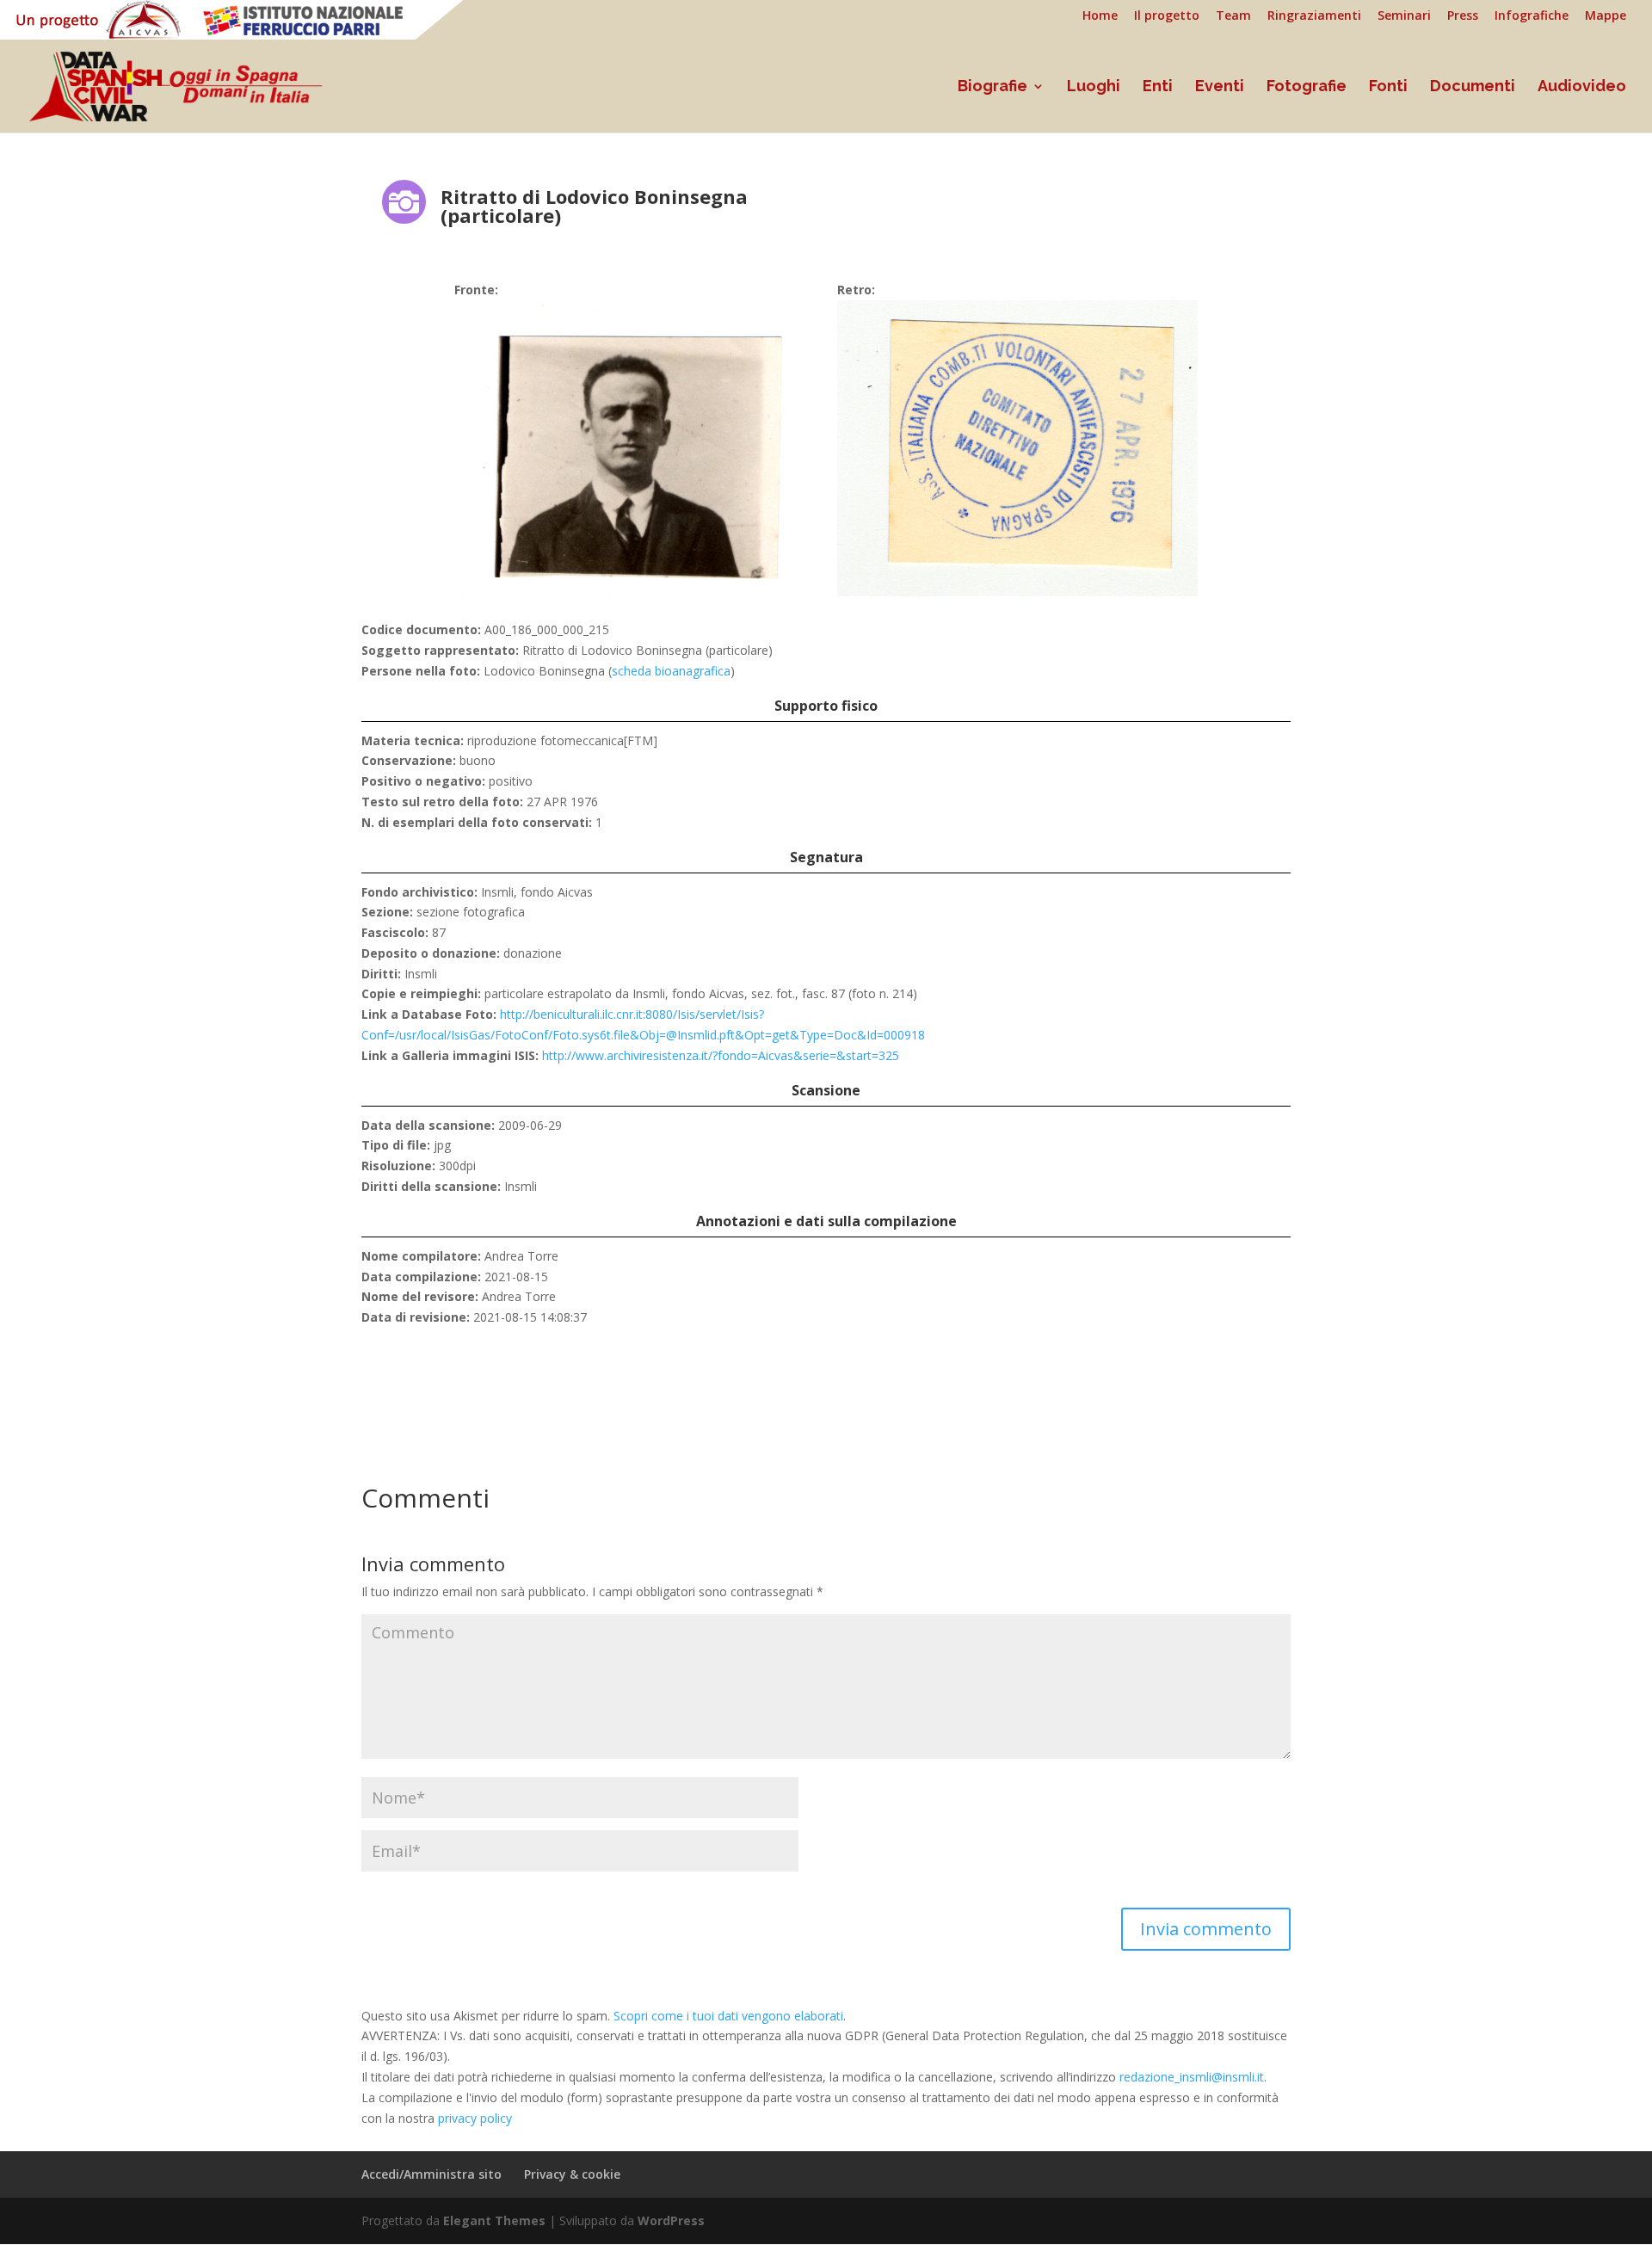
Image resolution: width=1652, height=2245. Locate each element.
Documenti (1473, 87)
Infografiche (1532, 16)
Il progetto (1167, 16)
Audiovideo (1582, 87)
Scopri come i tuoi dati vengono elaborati (728, 2016)
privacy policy (475, 2118)
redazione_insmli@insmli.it (1192, 2077)
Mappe (1606, 16)
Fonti (1388, 87)
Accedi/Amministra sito (431, 2174)
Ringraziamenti (1314, 16)
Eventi (1220, 87)
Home (1100, 16)
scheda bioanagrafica (671, 671)
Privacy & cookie (572, 2174)
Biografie (992, 87)
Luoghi (1094, 87)
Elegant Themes (494, 2220)
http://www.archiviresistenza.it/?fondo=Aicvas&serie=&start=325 (721, 1055)
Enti (1158, 87)
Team (1233, 16)
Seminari (1404, 16)
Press (1463, 16)
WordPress (671, 2220)
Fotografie (1307, 87)
